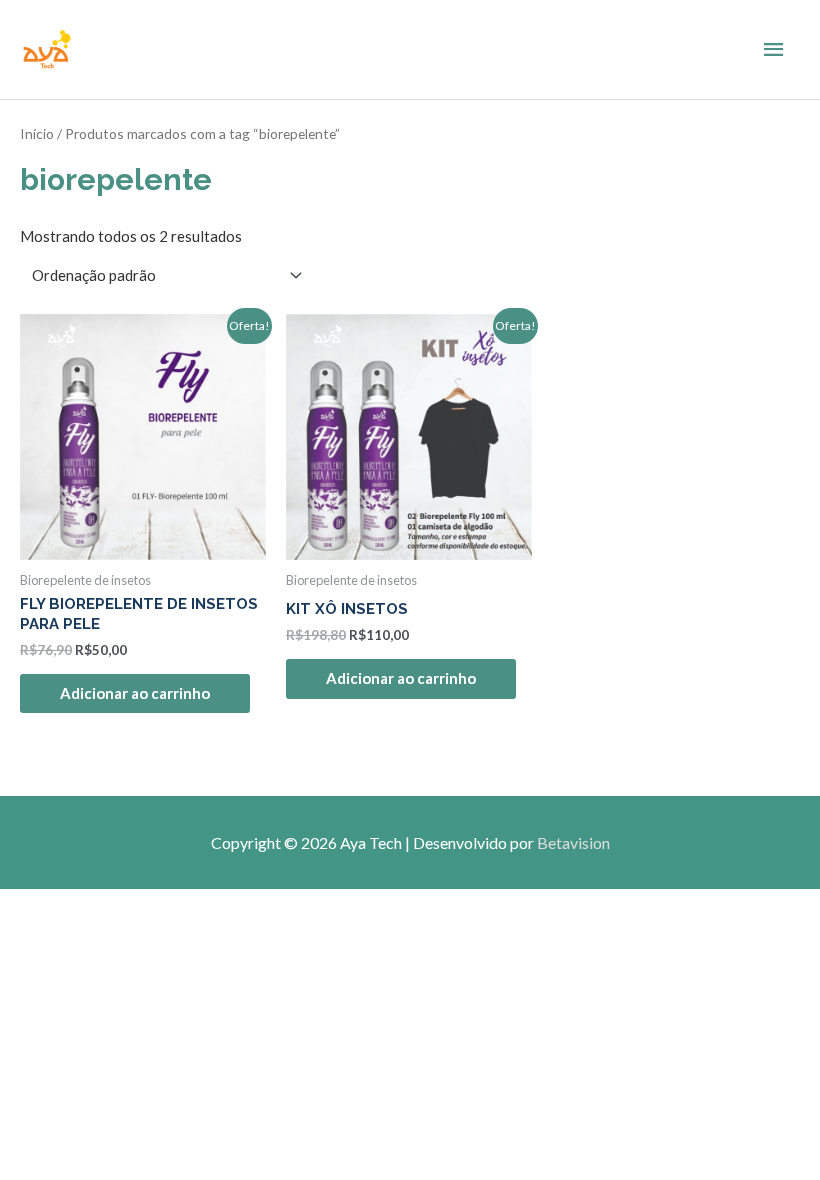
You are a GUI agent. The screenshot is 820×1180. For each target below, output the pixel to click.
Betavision (573, 842)
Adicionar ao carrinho (135, 693)
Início (37, 133)
